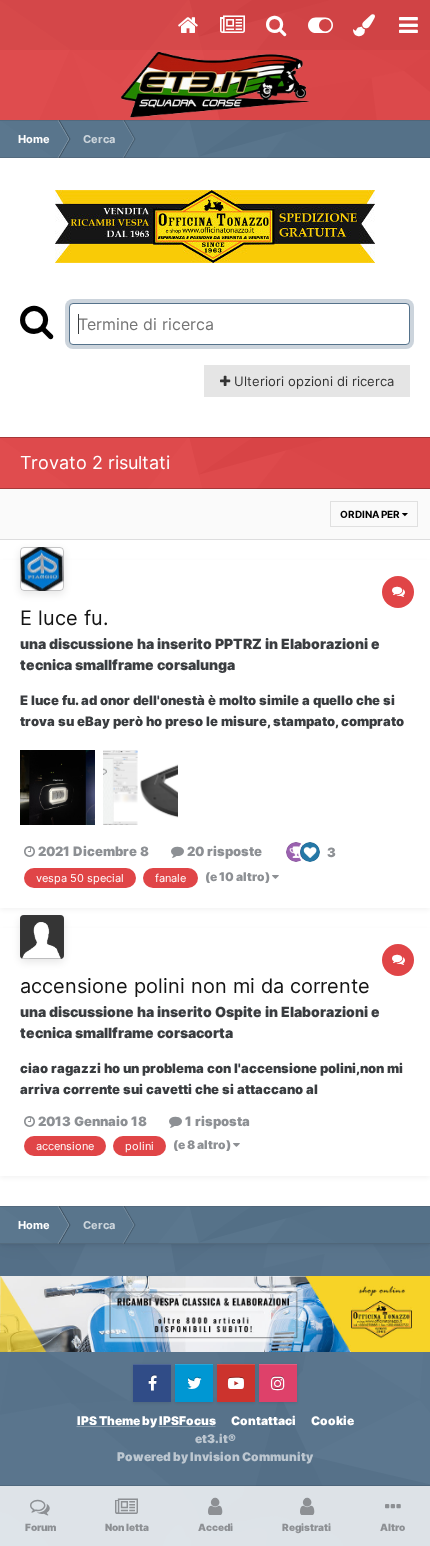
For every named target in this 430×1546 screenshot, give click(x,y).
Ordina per (371, 514)
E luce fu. (64, 618)
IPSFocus (187, 1420)
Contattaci (263, 1420)
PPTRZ (238, 643)
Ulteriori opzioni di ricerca (312, 381)
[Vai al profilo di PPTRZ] (42, 569)
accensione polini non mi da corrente (195, 986)
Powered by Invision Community (215, 1456)
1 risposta (216, 1121)
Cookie (332, 1420)
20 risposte (223, 851)
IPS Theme (108, 1420)
